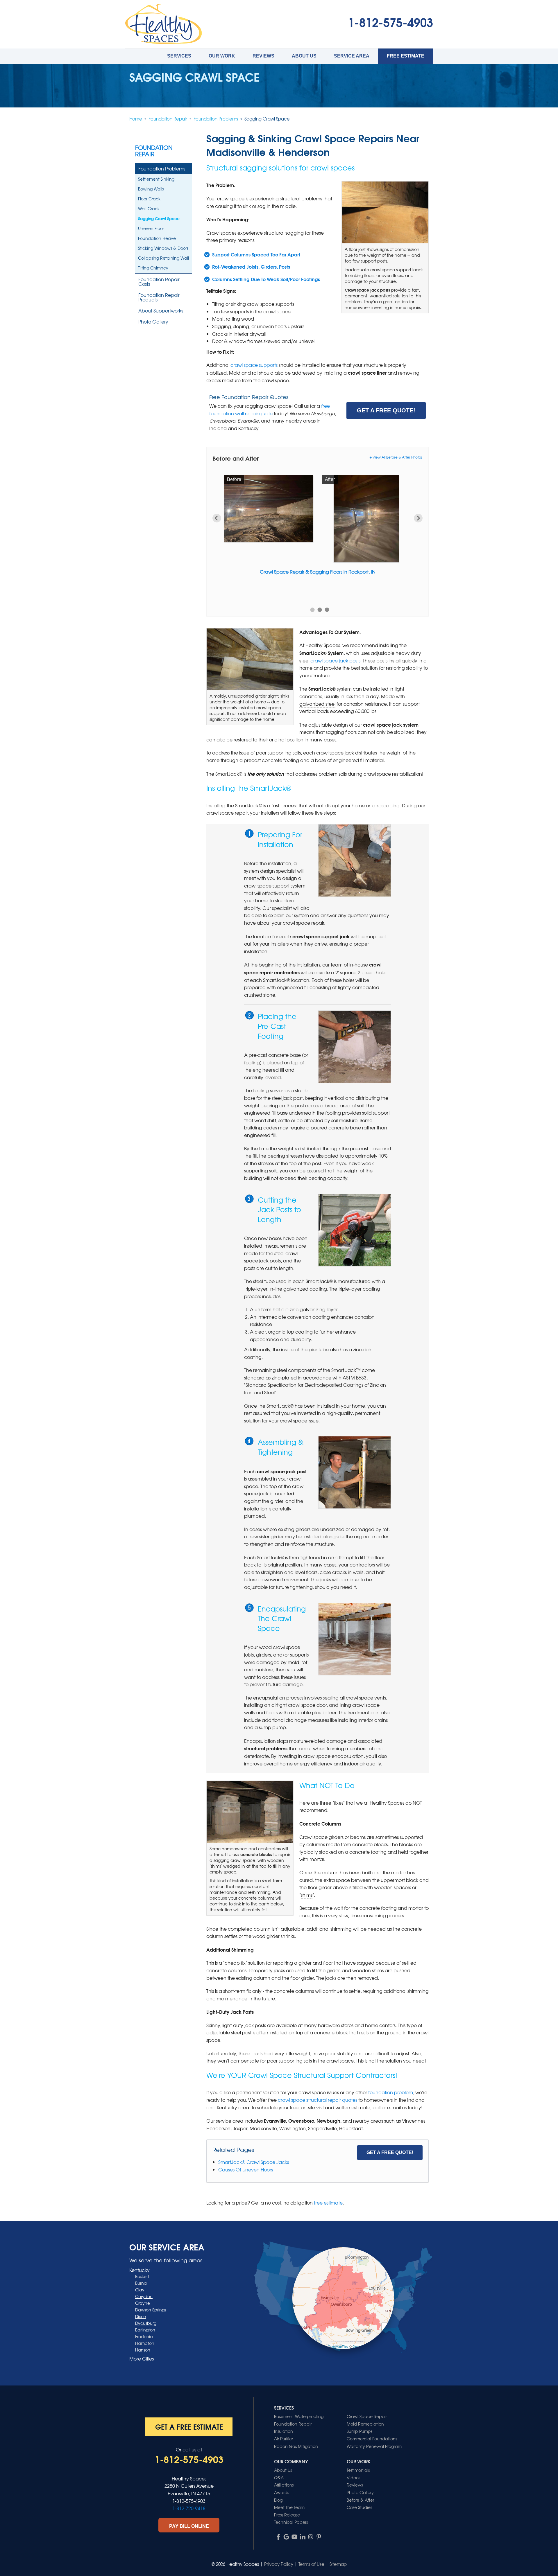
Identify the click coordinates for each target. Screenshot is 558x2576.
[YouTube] (294, 2537)
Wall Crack (149, 209)
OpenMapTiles (338, 2346)
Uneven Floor (151, 228)
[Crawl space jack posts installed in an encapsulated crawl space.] (355, 1639)
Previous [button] (217, 518)
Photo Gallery (153, 321)
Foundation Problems (162, 168)
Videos (353, 2478)
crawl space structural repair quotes (318, 2100)
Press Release (287, 2515)
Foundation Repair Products (159, 297)
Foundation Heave (157, 238)
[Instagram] (311, 2537)
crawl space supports (254, 365)
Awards (281, 2492)
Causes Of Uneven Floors (246, 2169)
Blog (278, 2500)
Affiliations (284, 2485)
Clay (140, 2290)
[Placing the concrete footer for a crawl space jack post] (355, 1047)
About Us (304, 56)
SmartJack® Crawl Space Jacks (254, 2162)
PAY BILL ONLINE (189, 2526)
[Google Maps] (286, 2537)
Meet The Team (289, 2507)
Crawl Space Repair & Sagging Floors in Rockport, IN (318, 572)
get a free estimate (189, 2426)
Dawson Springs (151, 2310)
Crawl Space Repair (367, 2416)
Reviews (263, 56)
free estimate (328, 2203)
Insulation (284, 2431)
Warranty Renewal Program (374, 2446)
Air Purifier (284, 2439)
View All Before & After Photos (398, 457)
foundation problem (391, 2092)
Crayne (143, 2303)
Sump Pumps (360, 2431)
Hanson (143, 2350)
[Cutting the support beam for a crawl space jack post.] (355, 1230)
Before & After (360, 2500)
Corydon (144, 2296)
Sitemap (338, 2564)
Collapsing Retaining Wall (163, 258)
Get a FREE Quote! (386, 410)
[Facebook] (278, 2537)
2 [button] (320, 610)
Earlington (145, 2330)
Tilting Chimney (153, 268)
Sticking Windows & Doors (163, 248)
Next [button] (418, 518)
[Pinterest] (319, 2537)
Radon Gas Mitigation (296, 2446)
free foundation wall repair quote (270, 409)
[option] (318, 530)
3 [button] (327, 610)
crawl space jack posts (335, 660)
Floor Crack (149, 199)
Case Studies (359, 2507)
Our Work (222, 56)
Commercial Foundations (372, 2439)
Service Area (352, 56)
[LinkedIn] (303, 2537)
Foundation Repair (154, 151)
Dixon (141, 2316)
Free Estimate (406, 56)
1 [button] (313, 610)
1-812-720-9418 (189, 2508)
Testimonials (358, 2470)
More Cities (142, 2358)
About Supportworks (161, 310)
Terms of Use (311, 2564)
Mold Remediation (365, 2424)
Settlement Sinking (156, 179)
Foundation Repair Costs (159, 281)
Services (179, 56)
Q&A (279, 2478)
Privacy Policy (279, 2564)
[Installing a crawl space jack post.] (355, 1472)
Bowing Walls (151, 189)
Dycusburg (146, 2323)
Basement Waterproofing (299, 2416)
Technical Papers (291, 2522)
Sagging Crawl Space (159, 218)
